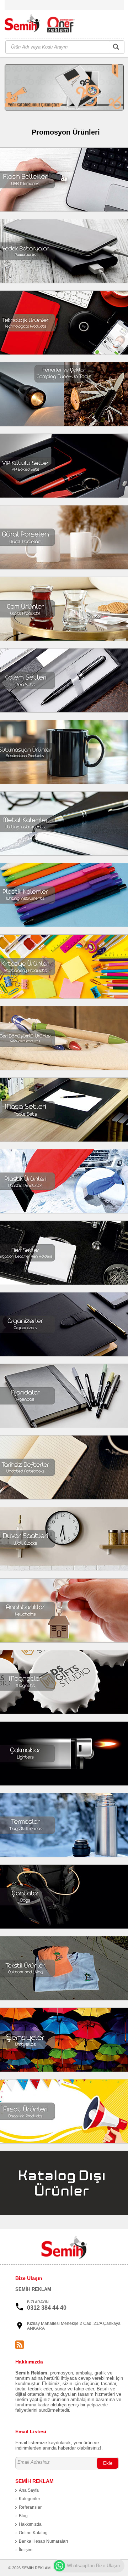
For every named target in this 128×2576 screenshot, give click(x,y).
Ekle (108, 2463)
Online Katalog (33, 2533)
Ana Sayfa (29, 2490)
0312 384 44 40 (47, 2308)
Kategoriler (30, 2499)
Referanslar (30, 2507)
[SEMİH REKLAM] (44, 25)
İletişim (26, 2550)
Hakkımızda (30, 2524)
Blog (23, 2516)
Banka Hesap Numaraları (43, 2541)
